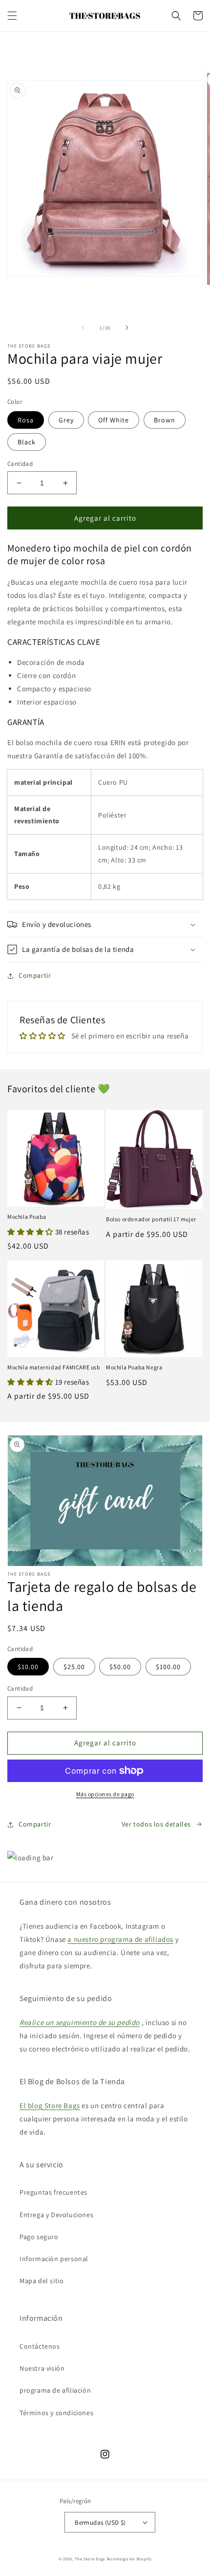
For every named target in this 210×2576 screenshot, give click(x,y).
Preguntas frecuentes (53, 2192)
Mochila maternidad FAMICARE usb (54, 1367)
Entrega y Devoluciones (56, 2215)
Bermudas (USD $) (100, 2522)
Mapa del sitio (42, 2281)
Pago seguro (39, 2237)
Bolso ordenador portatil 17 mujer (151, 1219)
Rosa (26, 420)
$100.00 (168, 1667)
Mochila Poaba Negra (134, 1367)
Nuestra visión (42, 2368)
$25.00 (74, 1667)
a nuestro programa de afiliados (120, 1939)
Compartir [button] (35, 975)
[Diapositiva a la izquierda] (83, 328)
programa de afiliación (55, 2390)
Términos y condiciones (56, 2413)
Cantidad (20, 464)
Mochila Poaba (27, 1217)
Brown (165, 420)
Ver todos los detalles (156, 1824)
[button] (12, 16)
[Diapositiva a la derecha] (127, 328)
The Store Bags (90, 2559)
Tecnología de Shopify (129, 2559)
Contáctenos (40, 2346)
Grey (66, 420)
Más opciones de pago (105, 1794)
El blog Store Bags (50, 2105)
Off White (114, 420)
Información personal (54, 2259)
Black (27, 442)
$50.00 (120, 1667)
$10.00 (28, 1667)
